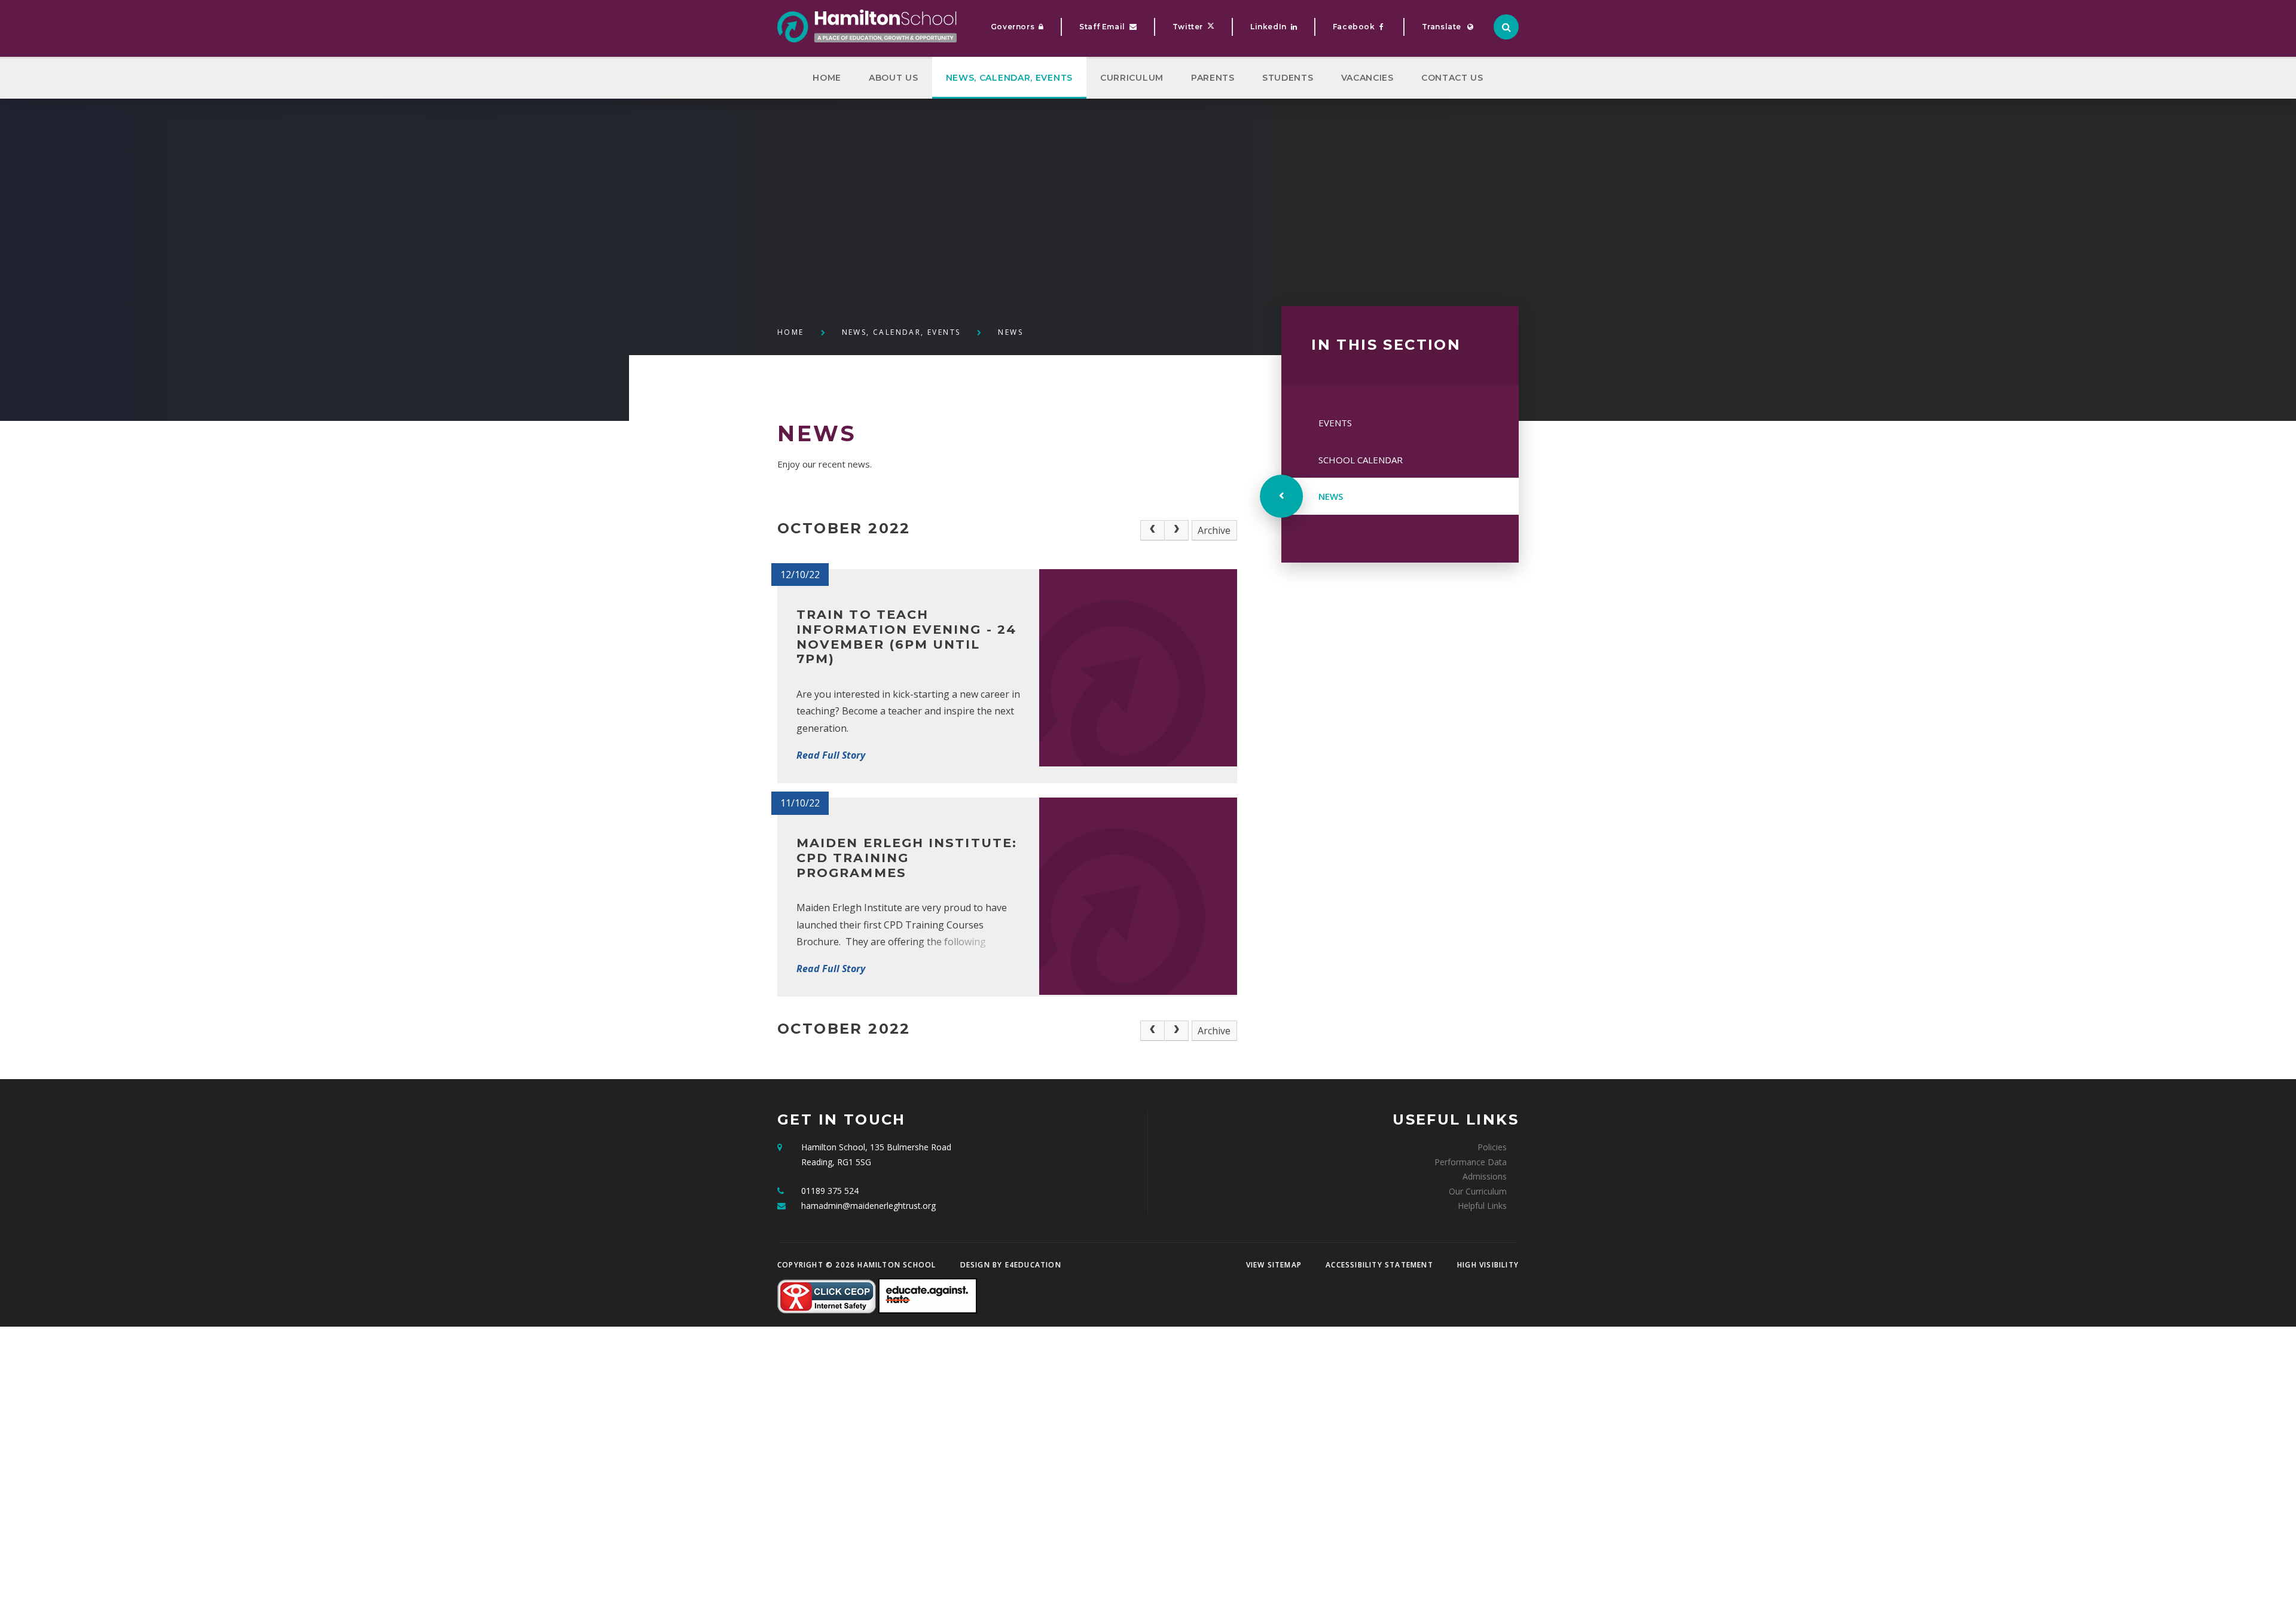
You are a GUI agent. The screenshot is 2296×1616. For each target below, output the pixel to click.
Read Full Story (831, 755)
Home (791, 332)
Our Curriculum (1478, 1191)
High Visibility (1488, 1265)
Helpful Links (1482, 1206)
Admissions (1485, 1176)
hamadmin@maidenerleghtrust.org (868, 1206)
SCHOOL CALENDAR (1361, 460)
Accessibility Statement (1379, 1265)
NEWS (1010, 332)
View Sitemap (1274, 1265)
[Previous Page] (1152, 530)
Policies (1492, 1147)
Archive (1214, 530)
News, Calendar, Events (901, 332)
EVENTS (1335, 423)
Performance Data (1471, 1162)
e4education (1033, 1265)
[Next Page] (1177, 530)
